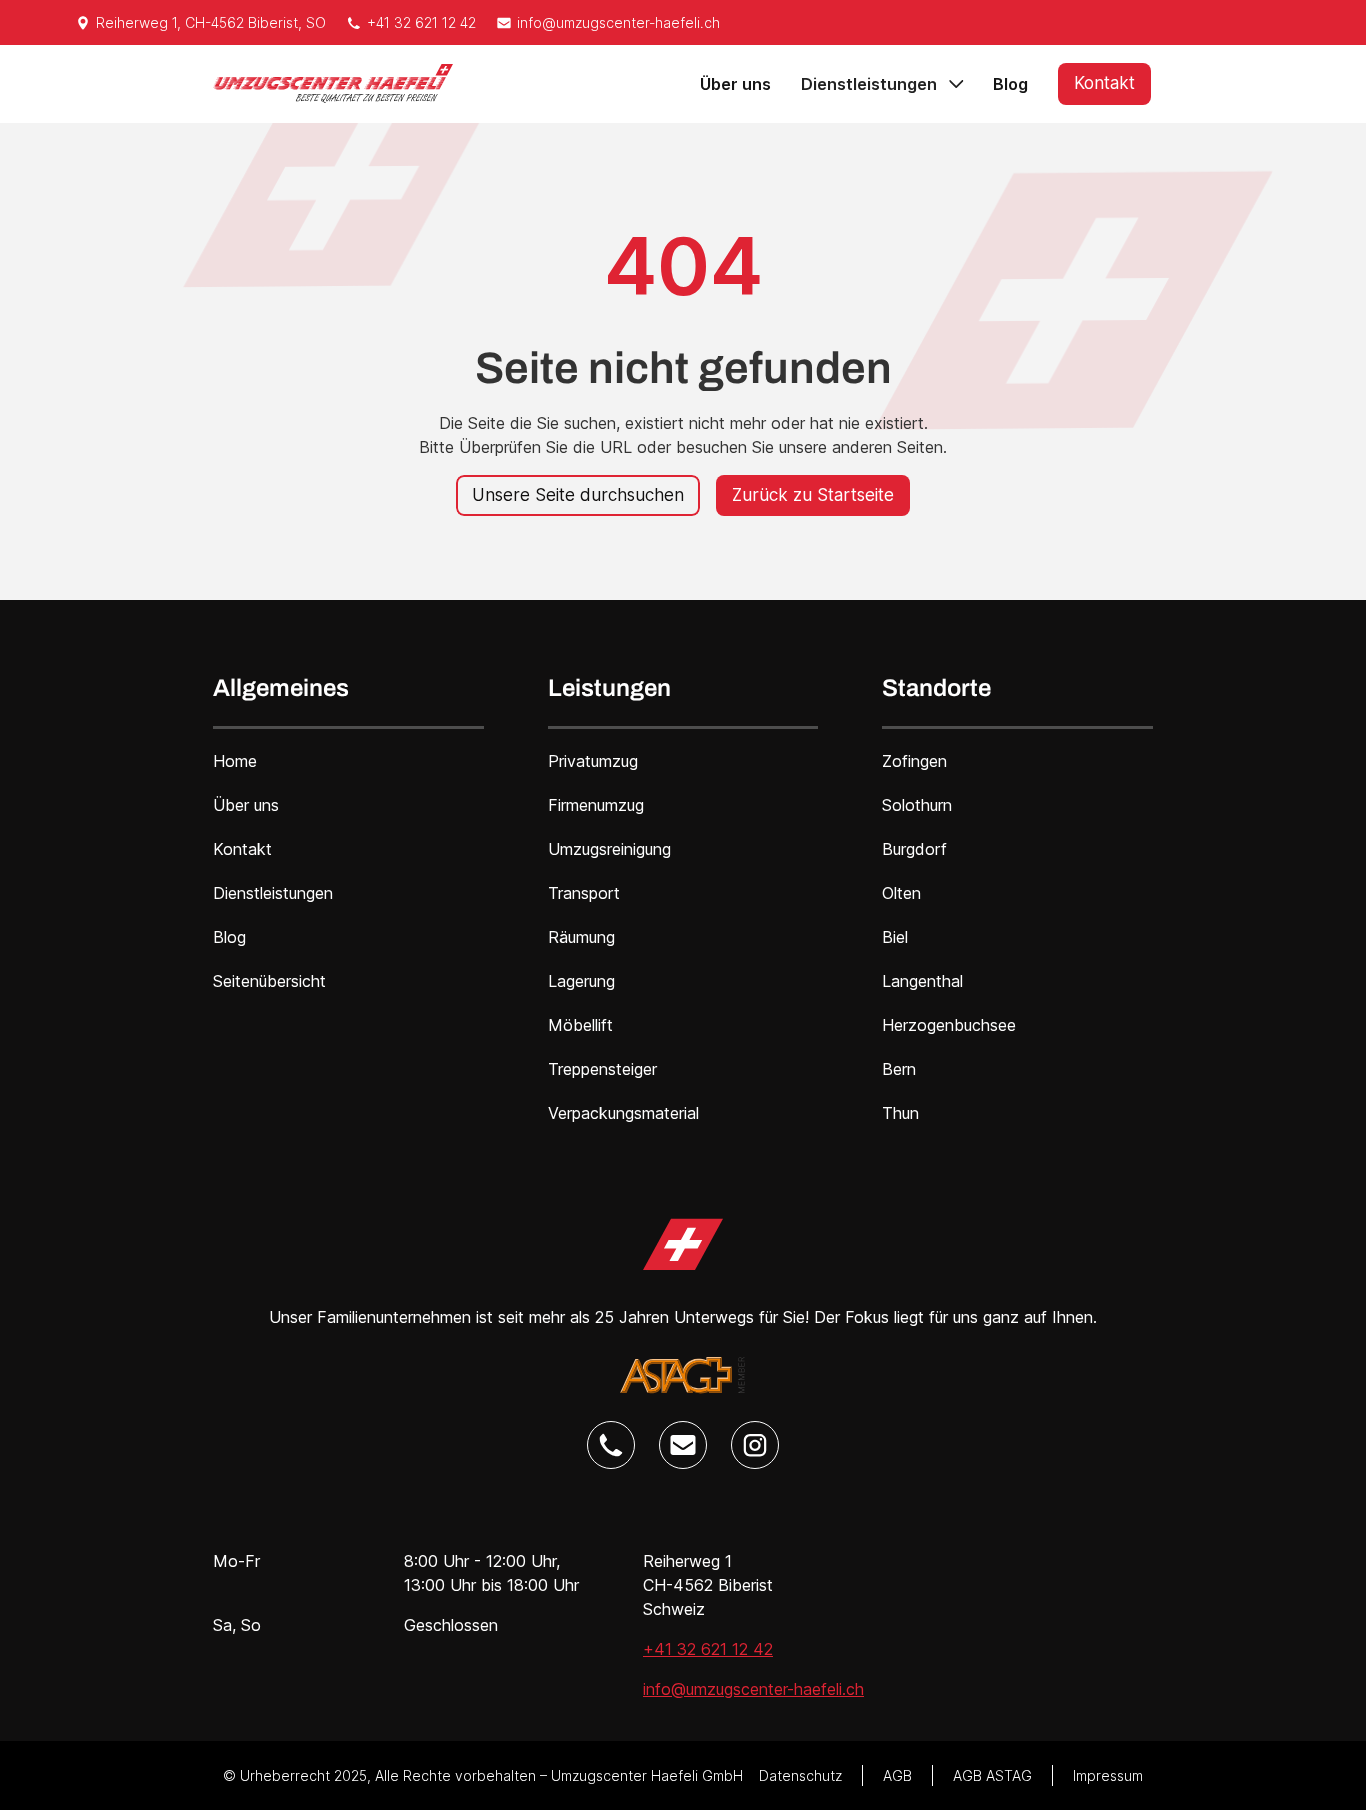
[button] (882, 84)
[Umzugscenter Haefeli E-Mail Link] (683, 1445)
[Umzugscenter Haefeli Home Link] (683, 1245)
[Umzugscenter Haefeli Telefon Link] (611, 1445)
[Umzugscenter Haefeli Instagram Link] (755, 1445)
